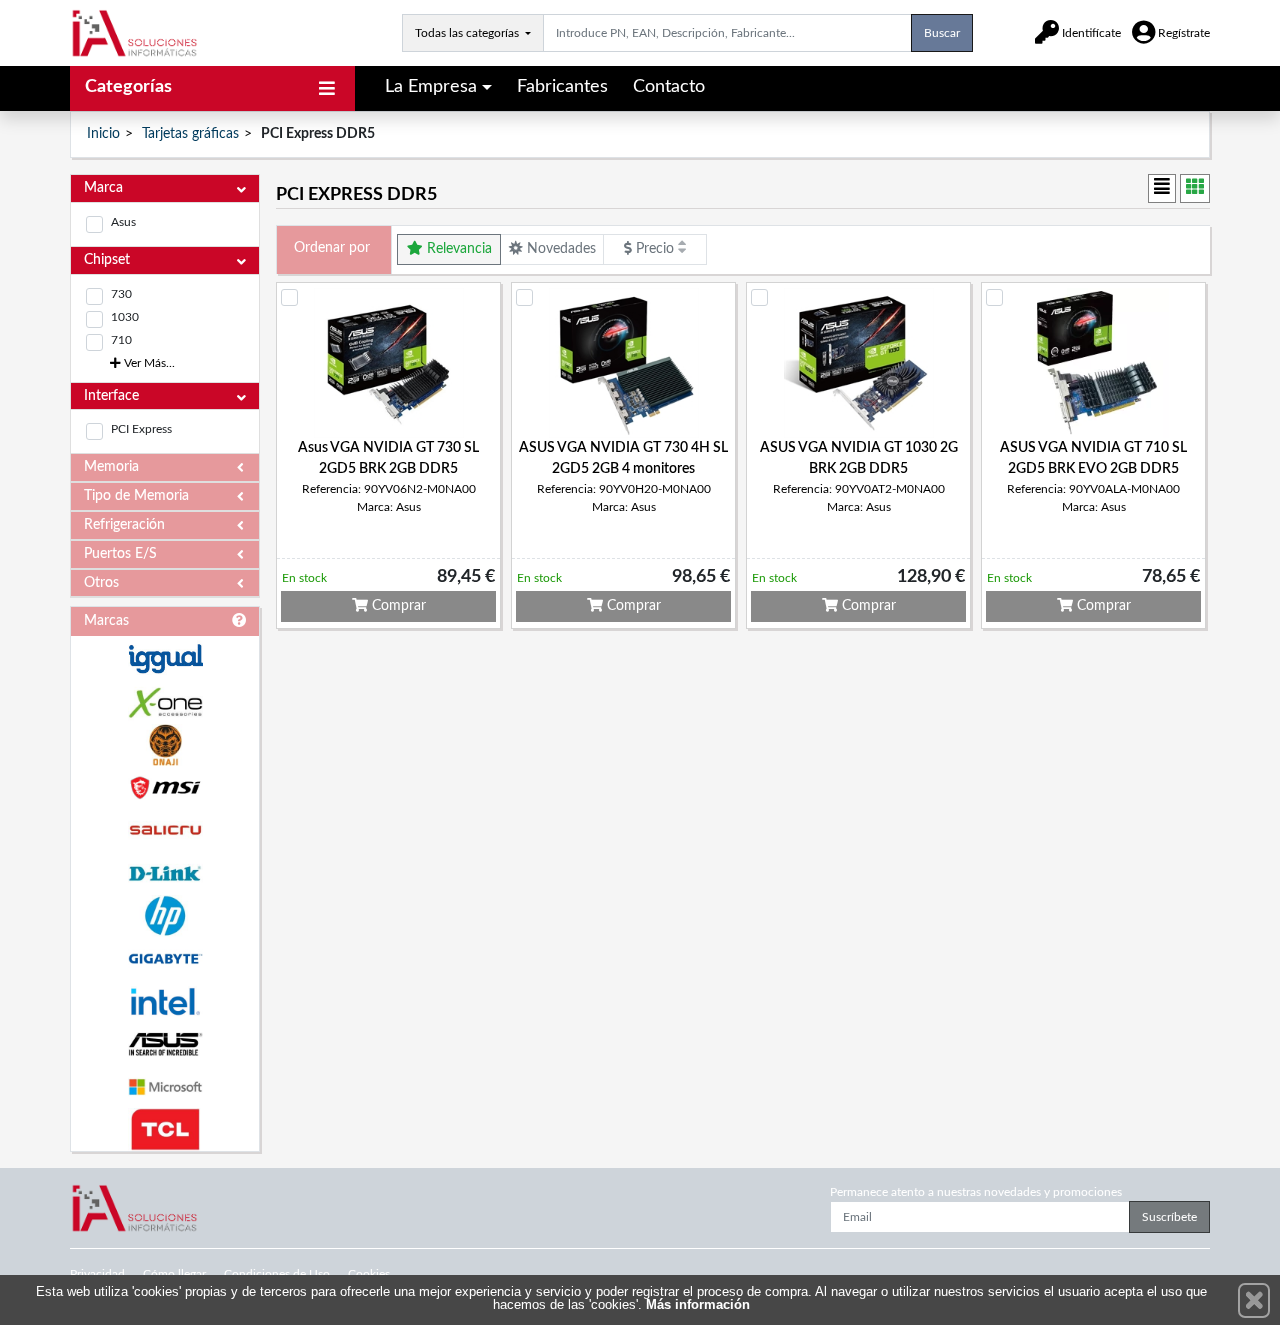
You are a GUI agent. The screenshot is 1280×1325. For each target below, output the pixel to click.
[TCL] (165, 1129)
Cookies (369, 1274)
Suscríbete (1169, 1217)
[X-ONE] (165, 702)
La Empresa (431, 87)
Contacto (669, 87)
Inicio (103, 134)
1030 (125, 317)
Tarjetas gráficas (190, 134)
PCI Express (141, 429)
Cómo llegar (174, 1274)
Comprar (397, 606)
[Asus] (165, 1044)
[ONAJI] (165, 745)
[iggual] (165, 658)
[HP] (165, 916)
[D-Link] (165, 873)
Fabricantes (562, 87)
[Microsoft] (165, 1087)
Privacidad (97, 1274)
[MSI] (165, 787)
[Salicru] (165, 830)
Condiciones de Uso (277, 1274)
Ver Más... (148, 363)
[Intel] (165, 1001)
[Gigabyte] (165, 958)
